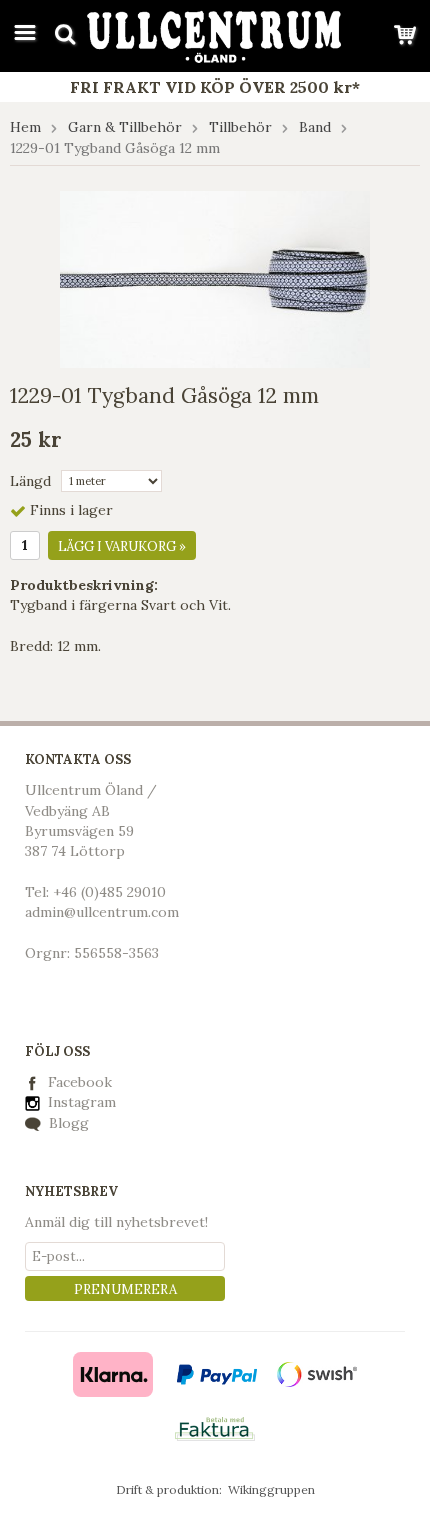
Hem (25, 127)
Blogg (67, 1123)
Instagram (80, 1102)
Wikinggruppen (271, 1489)
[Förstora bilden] (215, 278)
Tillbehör (240, 127)
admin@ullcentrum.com (102, 912)
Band (315, 127)
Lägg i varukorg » (122, 546)
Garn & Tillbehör (125, 127)
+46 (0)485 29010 (109, 892)
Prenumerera (125, 1289)
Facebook (80, 1082)
